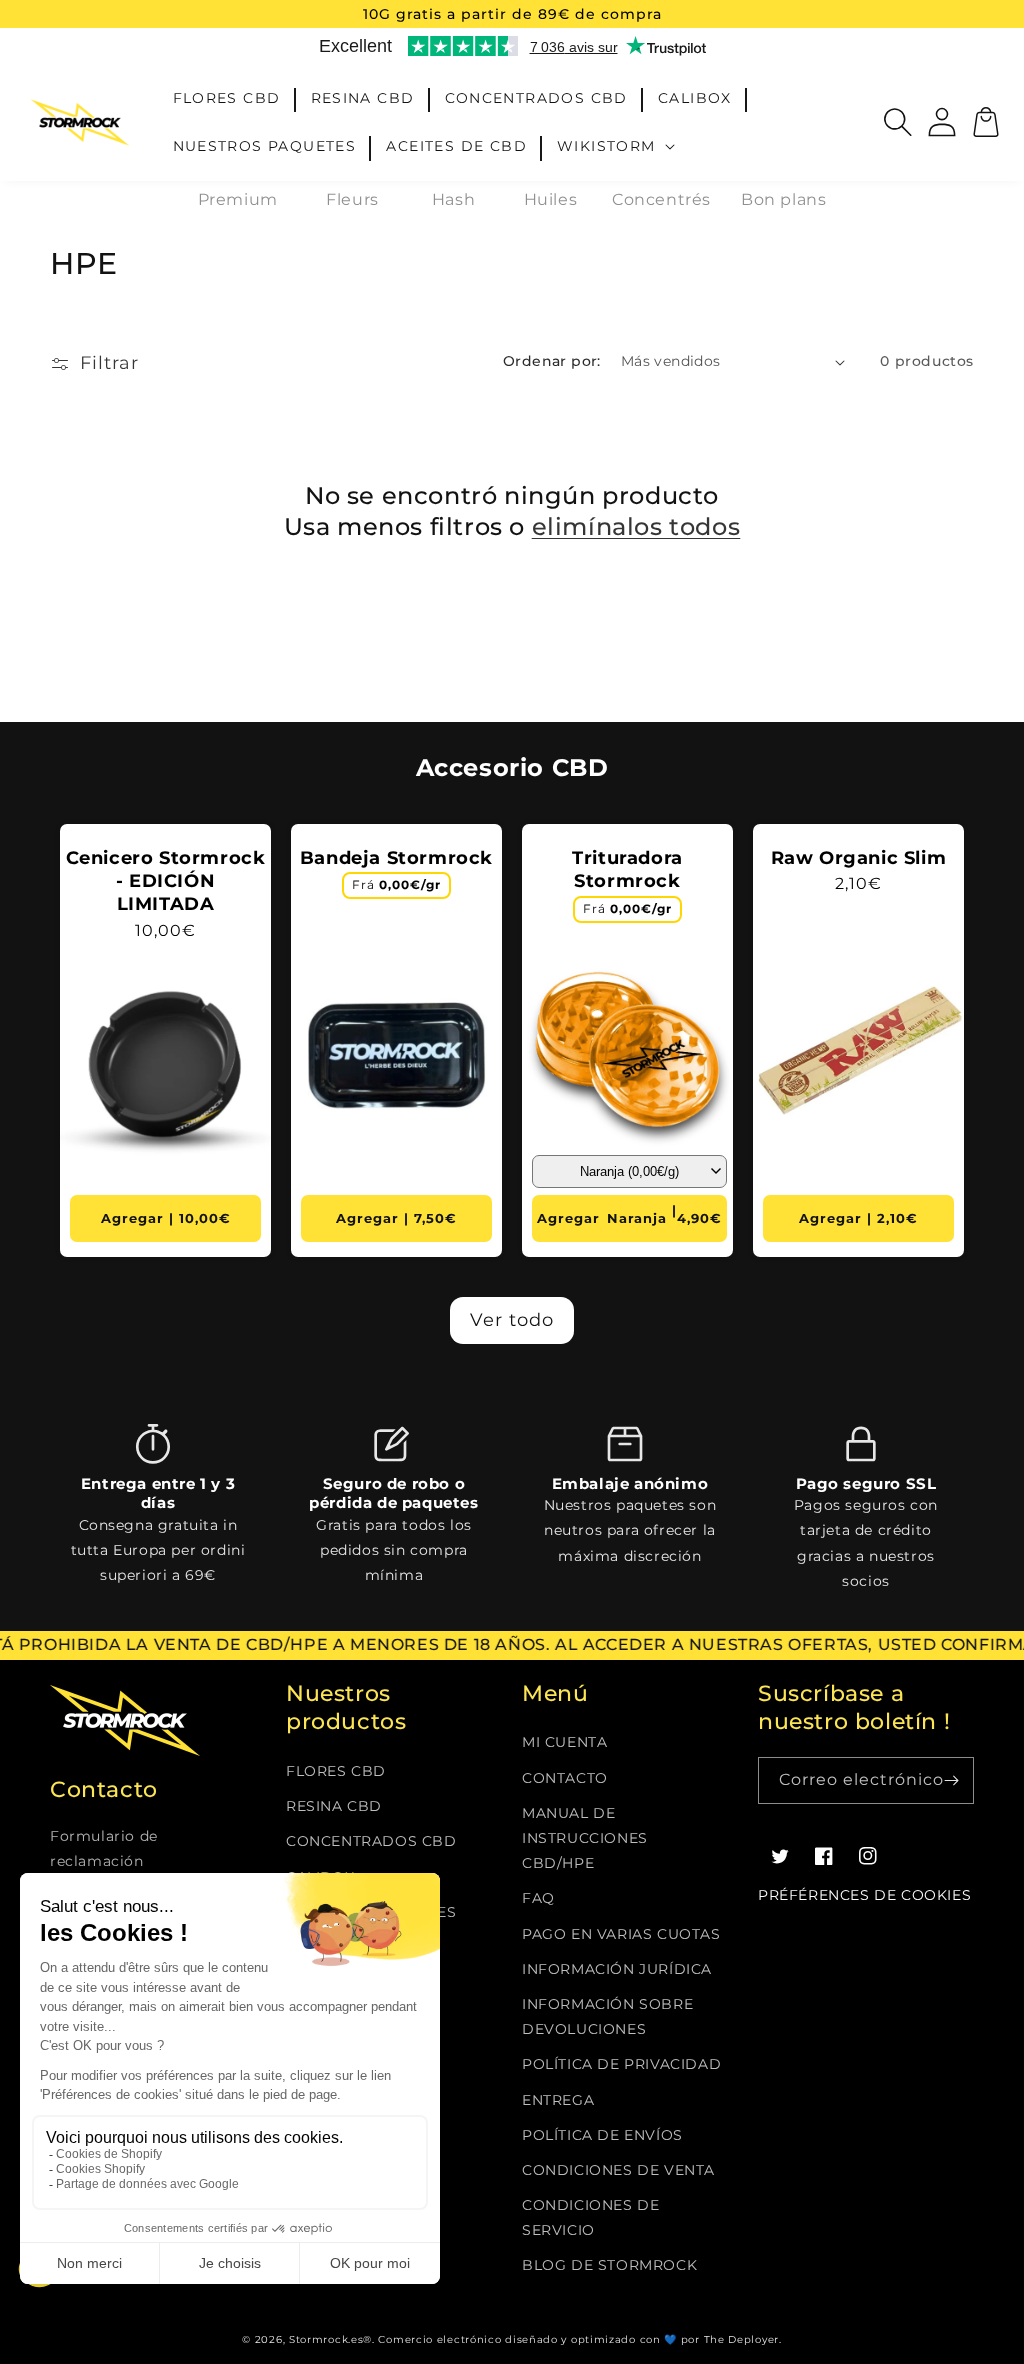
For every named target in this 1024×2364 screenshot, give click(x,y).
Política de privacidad (621, 2064)
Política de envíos (602, 2135)
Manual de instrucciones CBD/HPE (585, 1838)
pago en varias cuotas (621, 1934)
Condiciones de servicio (590, 2217)
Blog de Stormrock (609, 2265)
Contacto (565, 1778)
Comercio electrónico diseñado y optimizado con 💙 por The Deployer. (579, 2339)
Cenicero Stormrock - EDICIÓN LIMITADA (166, 881)
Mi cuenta (564, 1742)
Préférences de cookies (864, 1895)
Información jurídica (617, 1969)
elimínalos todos (636, 526)
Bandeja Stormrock (396, 858)
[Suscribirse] (951, 1780)
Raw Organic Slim (859, 858)
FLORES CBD (336, 1771)
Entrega (558, 2100)
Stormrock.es (326, 2339)
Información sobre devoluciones (607, 2016)
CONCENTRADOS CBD (371, 1841)
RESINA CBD (334, 1806)
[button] (617, 146)
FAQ (538, 1898)
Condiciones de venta (618, 2170)
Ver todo (512, 1320)
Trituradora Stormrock (627, 869)
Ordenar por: (552, 361)
